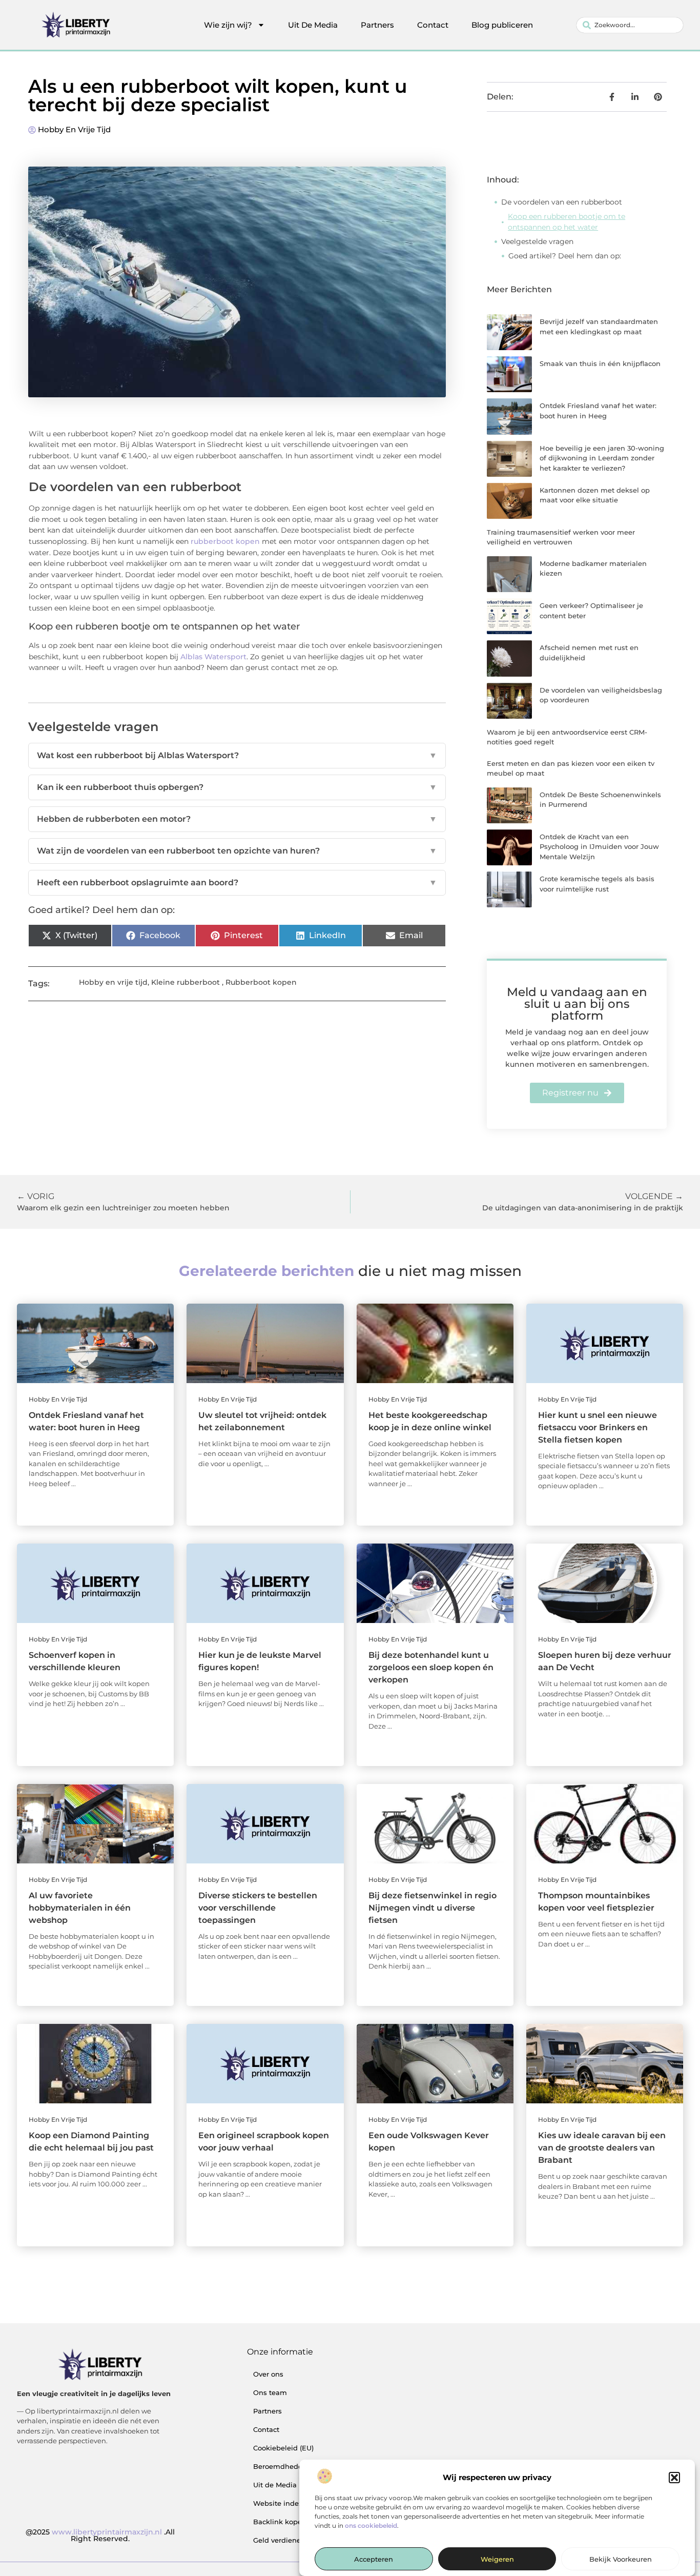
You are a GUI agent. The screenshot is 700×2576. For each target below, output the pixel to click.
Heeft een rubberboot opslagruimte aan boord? (237, 883)
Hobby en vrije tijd (74, 129)
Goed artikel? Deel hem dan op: (565, 256)
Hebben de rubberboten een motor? (237, 819)
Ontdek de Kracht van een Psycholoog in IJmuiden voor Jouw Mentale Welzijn (599, 847)
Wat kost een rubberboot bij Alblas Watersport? (237, 755)
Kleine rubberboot (186, 982)
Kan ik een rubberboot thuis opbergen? (237, 787)
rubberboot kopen (225, 541)
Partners (377, 25)
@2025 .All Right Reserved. (100, 2536)
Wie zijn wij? (228, 25)
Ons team (270, 2392)
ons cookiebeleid (371, 2526)
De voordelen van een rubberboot (562, 202)
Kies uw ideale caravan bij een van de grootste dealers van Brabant (602, 2148)
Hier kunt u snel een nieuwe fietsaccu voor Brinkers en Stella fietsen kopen (598, 1427)
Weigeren (497, 2560)
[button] (674, 2478)
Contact (433, 25)
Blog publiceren (502, 25)
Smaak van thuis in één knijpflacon (600, 363)
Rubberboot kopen (261, 982)
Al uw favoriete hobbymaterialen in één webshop (80, 1908)
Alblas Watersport (213, 657)
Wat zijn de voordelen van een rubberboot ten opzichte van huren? (237, 851)
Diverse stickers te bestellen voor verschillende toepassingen (258, 1908)
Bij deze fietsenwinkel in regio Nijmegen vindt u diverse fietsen (433, 1908)
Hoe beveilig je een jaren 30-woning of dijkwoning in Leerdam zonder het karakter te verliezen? (602, 458)
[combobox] (630, 25)
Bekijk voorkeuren (621, 2560)
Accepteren (374, 2560)
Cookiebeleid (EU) (283, 2448)
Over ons (268, 2374)
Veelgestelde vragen (537, 241)
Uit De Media (313, 25)
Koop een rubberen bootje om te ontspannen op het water (567, 222)
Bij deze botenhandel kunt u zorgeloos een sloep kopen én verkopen (431, 1667)
